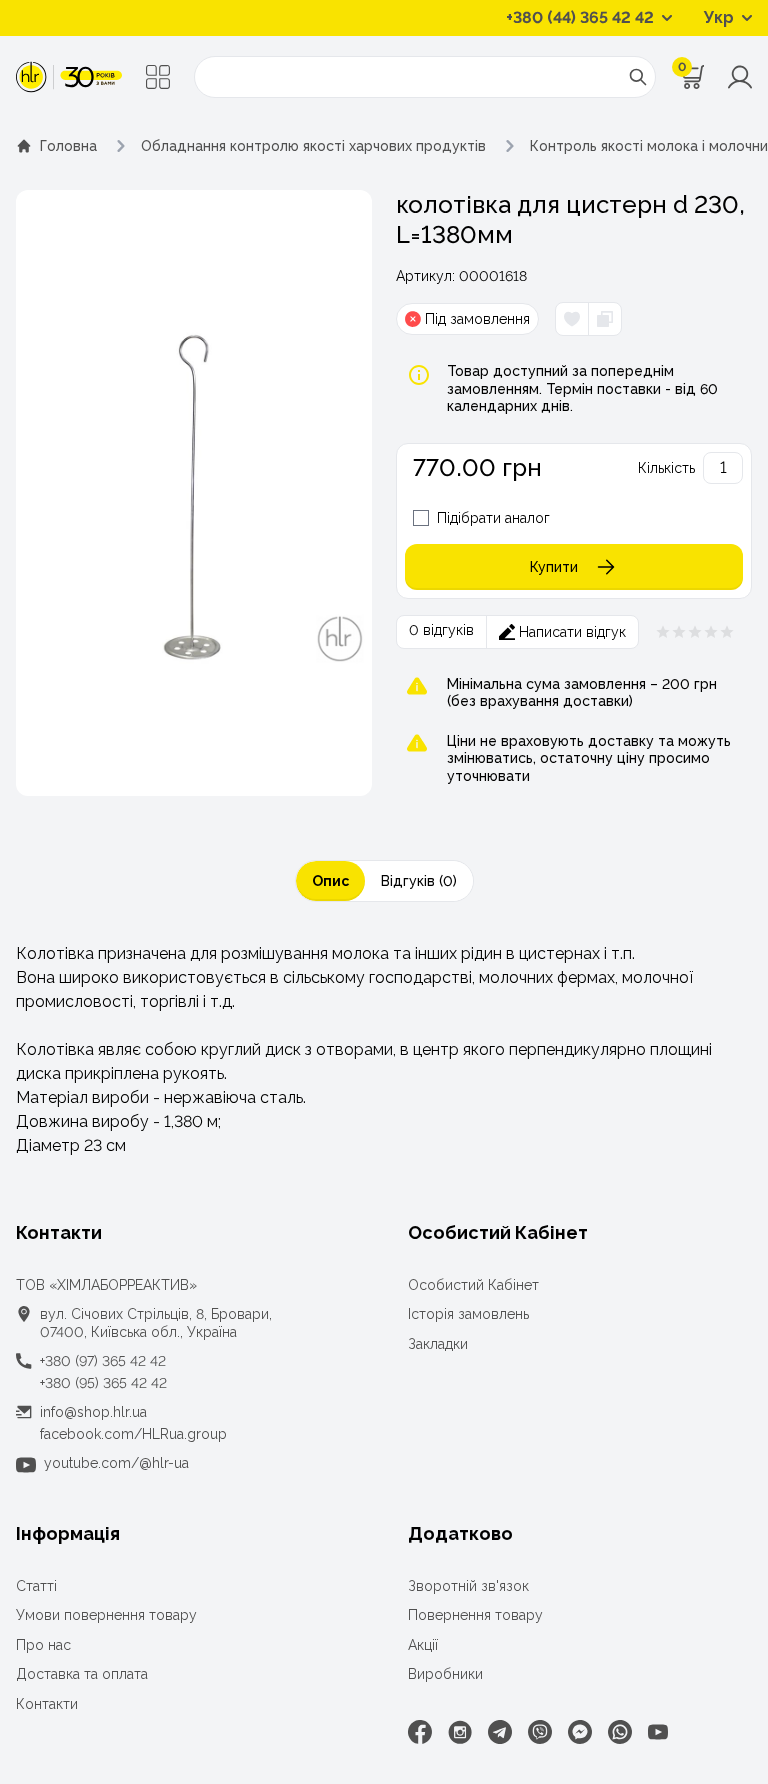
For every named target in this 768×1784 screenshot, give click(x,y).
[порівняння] (604, 319)
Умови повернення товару (106, 1615)
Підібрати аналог (493, 518)
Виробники (445, 1674)
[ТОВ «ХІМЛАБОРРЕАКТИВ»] (69, 77)
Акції (423, 1645)
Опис (330, 881)
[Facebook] (420, 1732)
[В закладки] (572, 319)
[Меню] (158, 77)
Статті (36, 1586)
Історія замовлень (468, 1314)
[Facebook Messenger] (580, 1732)
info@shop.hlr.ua (93, 1412)
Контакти (47, 1704)
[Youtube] (658, 1732)
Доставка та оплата (82, 1674)
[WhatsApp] (620, 1732)
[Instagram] (460, 1732)
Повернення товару (475, 1615)
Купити (554, 567)
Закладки (438, 1344)
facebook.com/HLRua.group (133, 1434)
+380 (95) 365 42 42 (103, 1383)
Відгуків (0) (419, 881)
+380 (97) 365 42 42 (103, 1361)
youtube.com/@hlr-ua (116, 1463)
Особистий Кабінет (473, 1285)
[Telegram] (500, 1732)
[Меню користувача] (740, 77)
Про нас (43, 1645)
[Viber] (540, 1732)
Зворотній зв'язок (468, 1586)
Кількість (666, 468)
